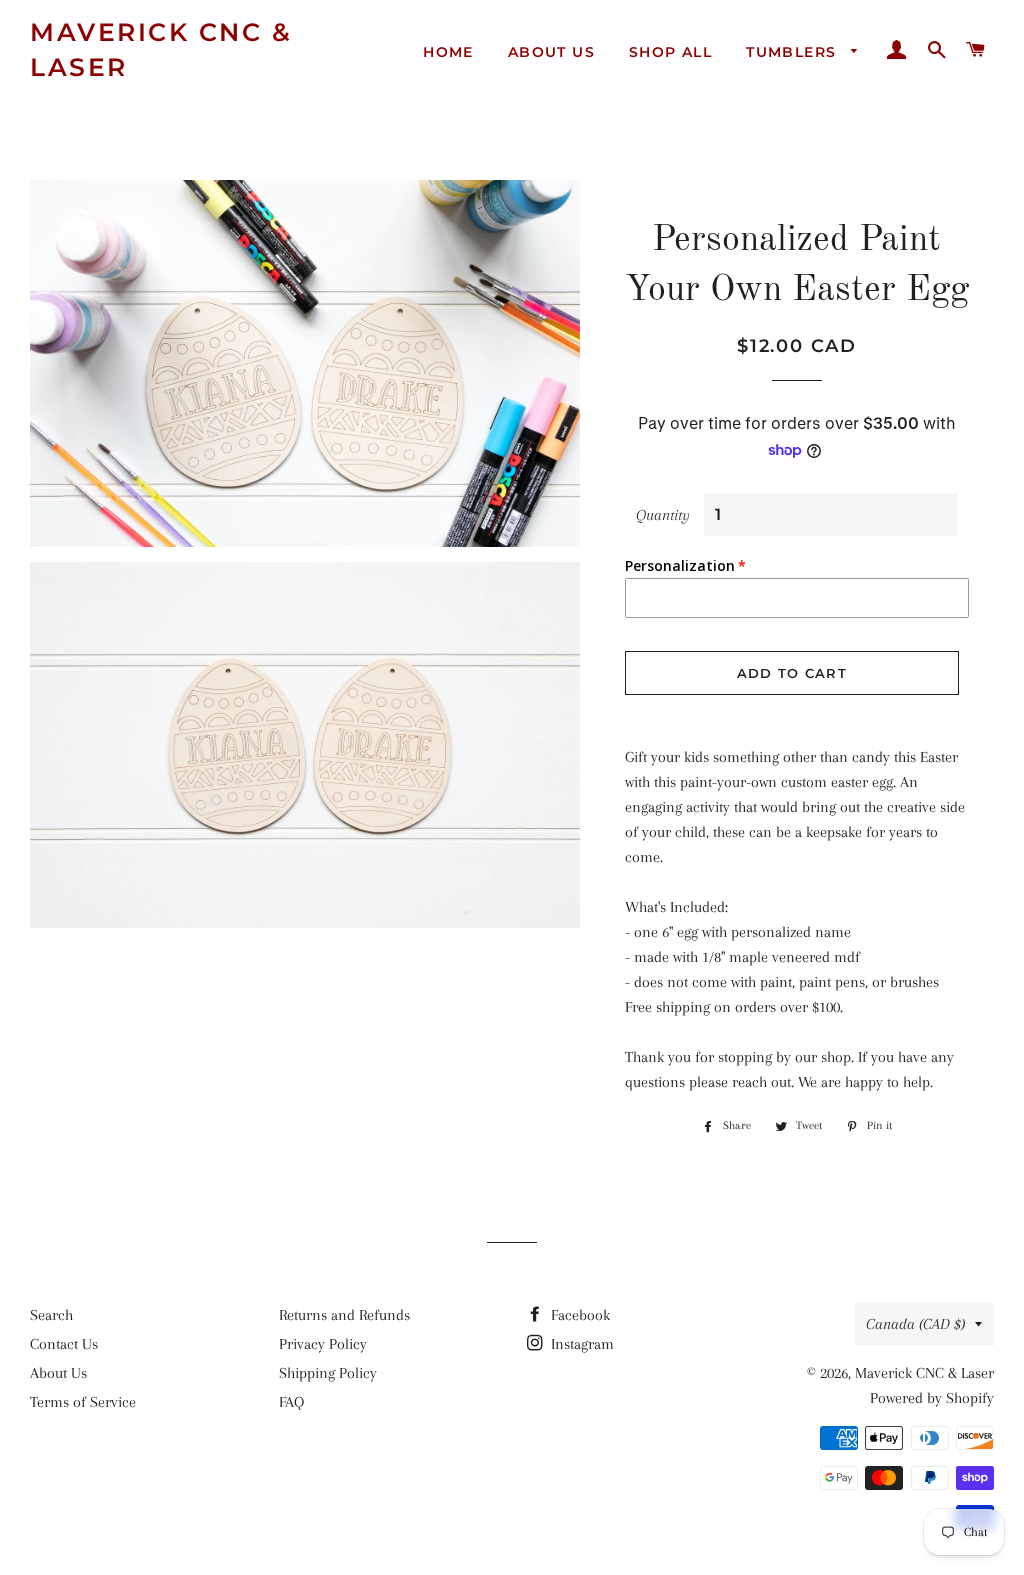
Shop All (670, 52)
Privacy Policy (323, 1344)
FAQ (291, 1402)
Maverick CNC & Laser (161, 49)
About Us (551, 52)
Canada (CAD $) (915, 1324)
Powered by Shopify (932, 1398)
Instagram (580, 1344)
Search (51, 1315)
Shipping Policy (328, 1373)
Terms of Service (83, 1402)
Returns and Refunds (344, 1315)
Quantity (663, 515)
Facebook (578, 1315)
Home (448, 52)
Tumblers (794, 52)
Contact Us (64, 1344)
